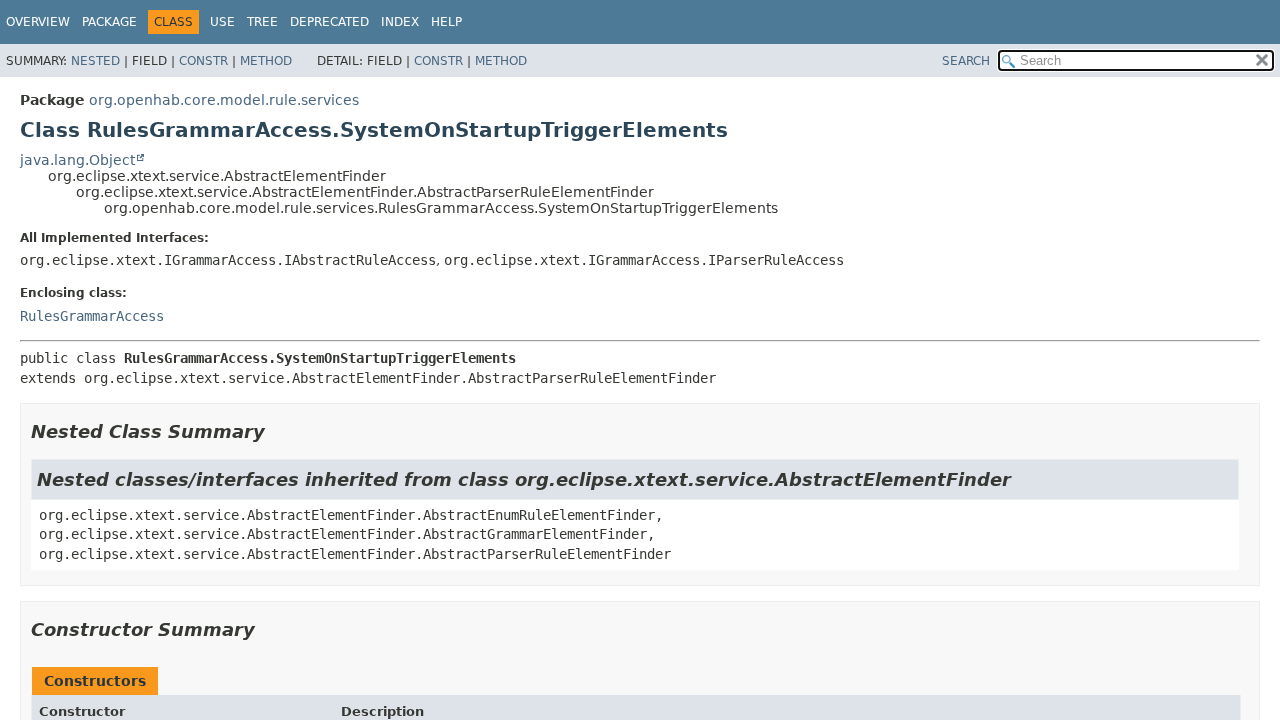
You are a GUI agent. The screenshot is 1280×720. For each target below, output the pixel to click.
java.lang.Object (77, 160)
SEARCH (966, 61)
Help (446, 22)
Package (109, 22)
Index (400, 22)
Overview (38, 22)
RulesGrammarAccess (92, 316)
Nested (95, 61)
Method (266, 61)
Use (222, 22)
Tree (262, 22)
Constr (203, 61)
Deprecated (329, 22)
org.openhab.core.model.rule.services (224, 100)
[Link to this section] (279, 431)
